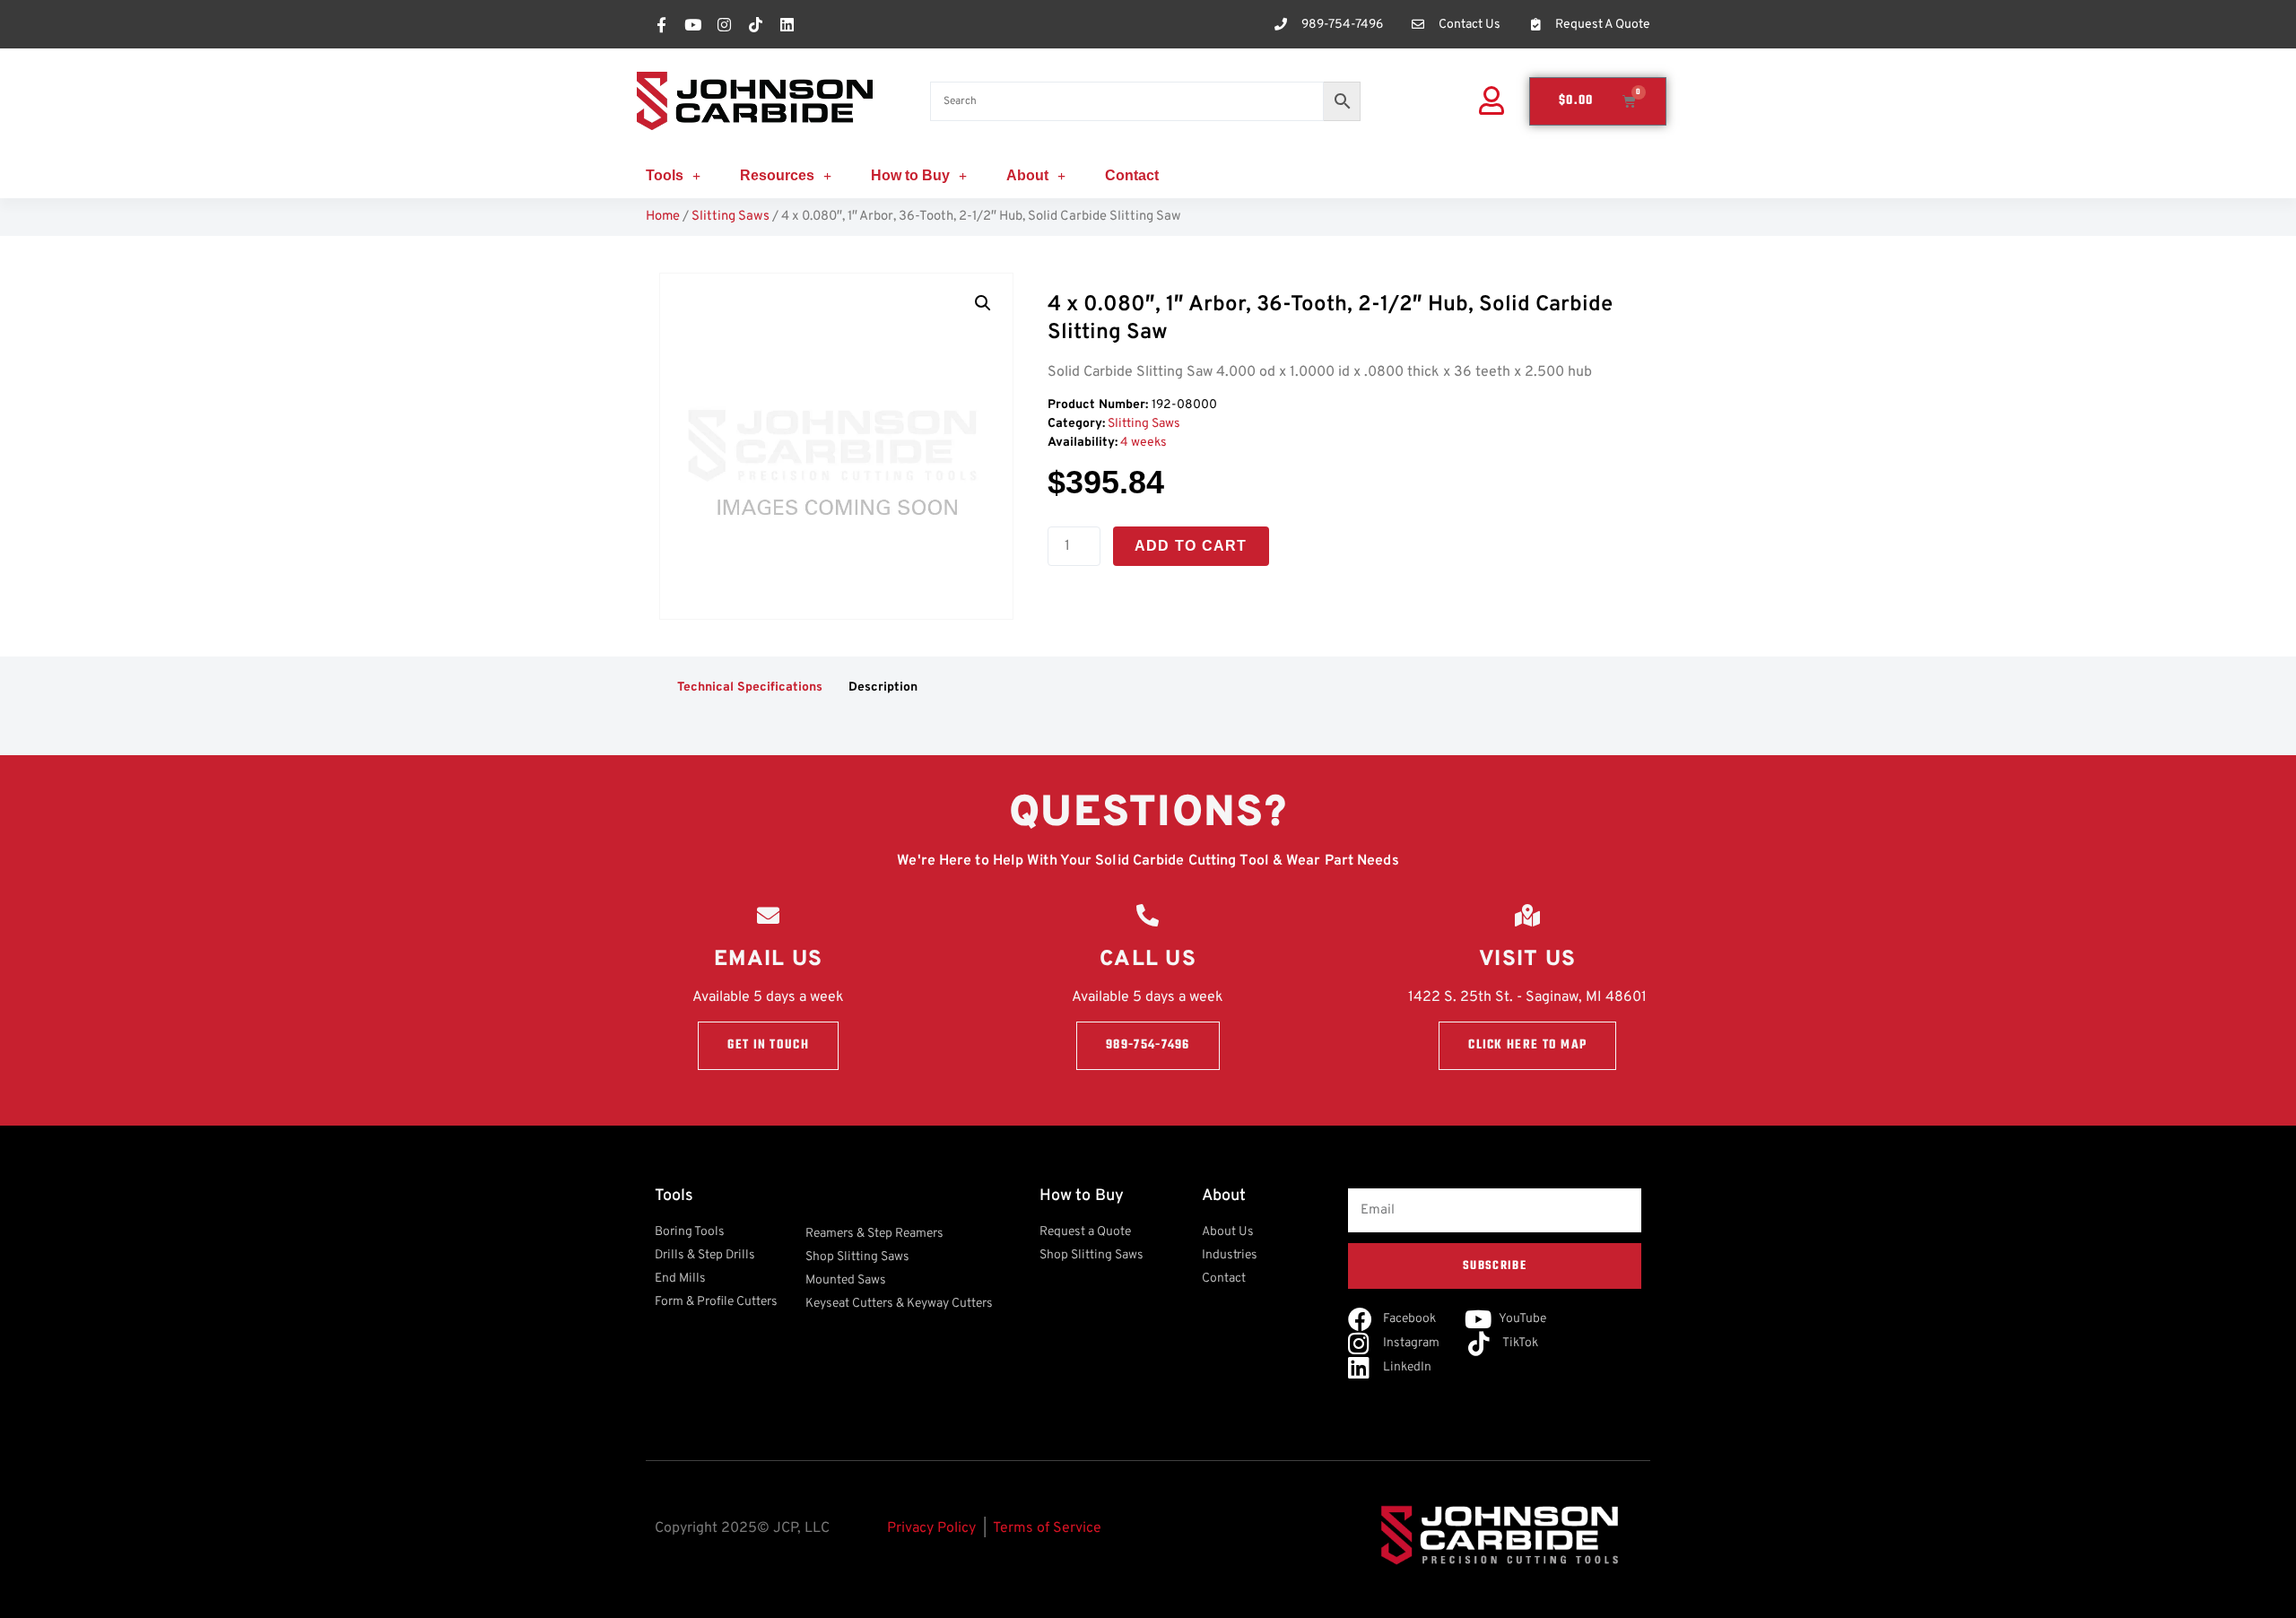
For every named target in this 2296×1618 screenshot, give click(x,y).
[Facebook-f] (661, 24)
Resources (777, 175)
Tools (665, 175)
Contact (1132, 175)
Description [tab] (883, 687)
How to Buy (910, 175)
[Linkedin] (787, 24)
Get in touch (768, 1045)
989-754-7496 (1148, 1045)
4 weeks (1144, 443)
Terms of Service (1047, 1528)
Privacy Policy (931, 1528)
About (1027, 175)
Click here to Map (1527, 1045)
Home (663, 217)
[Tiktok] (755, 24)
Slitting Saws (731, 217)
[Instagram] (724, 24)
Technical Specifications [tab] (750, 687)
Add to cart (1191, 546)
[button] (983, 303)
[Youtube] (692, 24)
